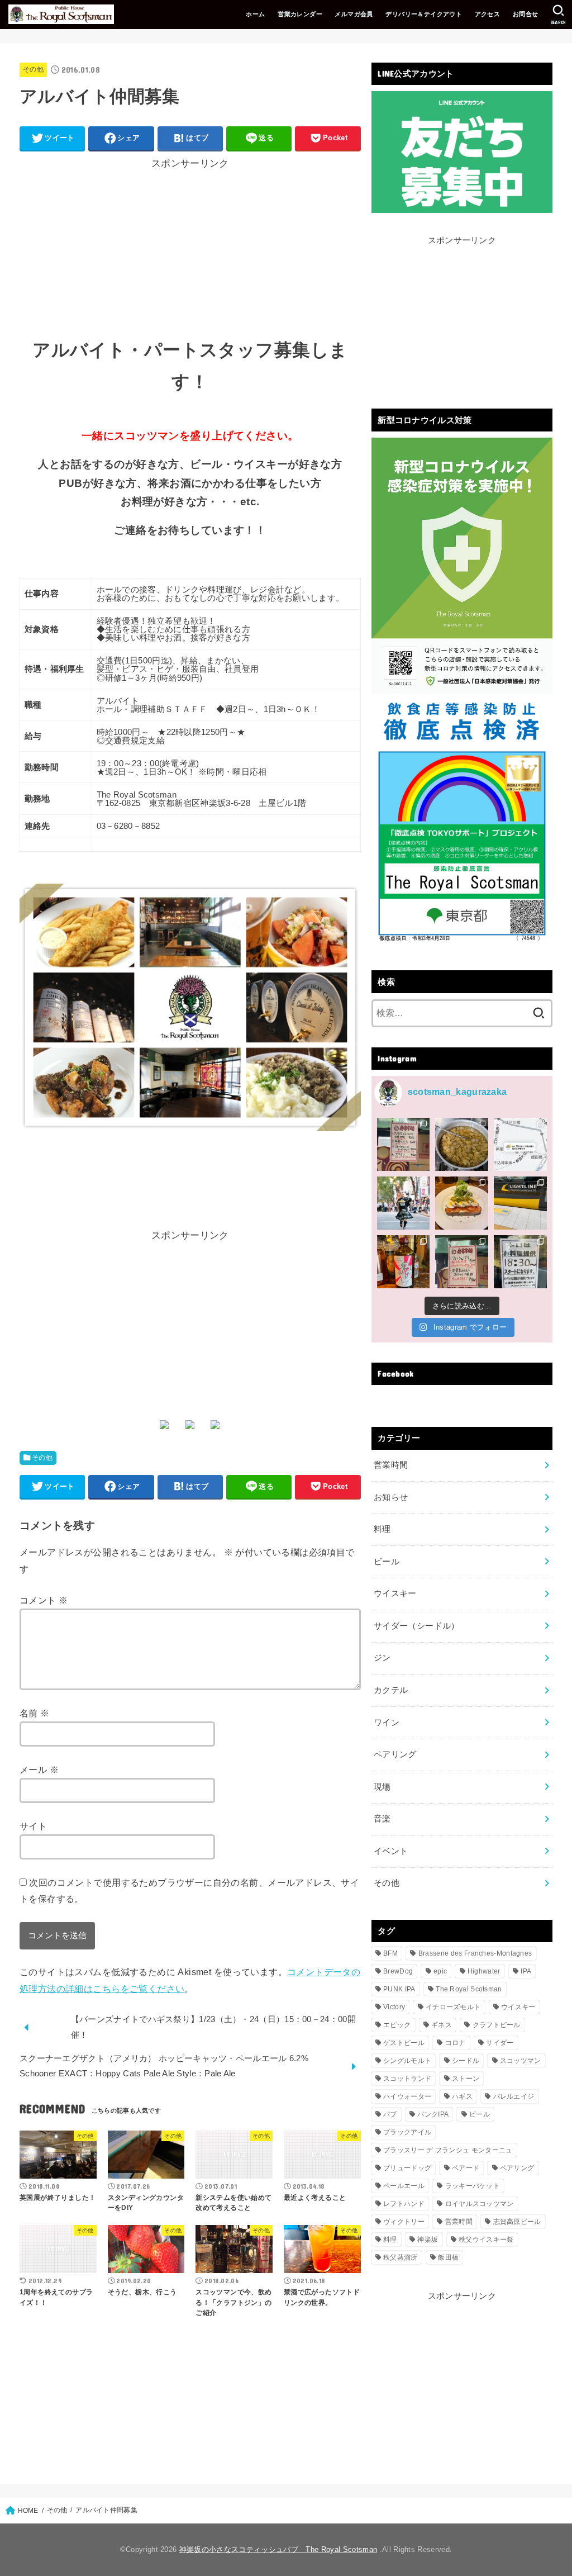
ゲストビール (404, 2043)
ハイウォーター (407, 2096)
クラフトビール (497, 2025)
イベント (391, 1851)
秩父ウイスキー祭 (486, 2240)
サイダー (500, 2043)
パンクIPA (433, 2114)
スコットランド (407, 2079)
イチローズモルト (453, 2007)
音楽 (382, 1819)
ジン (382, 1658)
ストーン (466, 2079)
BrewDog (398, 1971)
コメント (44, 1600)
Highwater (484, 1971)
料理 (382, 1529)
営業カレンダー (300, 14)
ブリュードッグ (407, 2168)
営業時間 (391, 1465)
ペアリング (395, 1754)
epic (440, 1971)
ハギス (462, 2096)
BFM (390, 1953)
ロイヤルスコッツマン (480, 2204)
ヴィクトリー (404, 2222)
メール (39, 1769)
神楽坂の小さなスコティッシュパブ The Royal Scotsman (278, 2549)
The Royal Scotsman (469, 1989)
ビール (387, 1562)
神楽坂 (428, 2240)
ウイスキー (395, 1593)
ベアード (466, 2168)
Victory (394, 2007)
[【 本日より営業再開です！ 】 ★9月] (462, 1203)
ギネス (442, 2025)
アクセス (488, 14)
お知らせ (391, 1497)
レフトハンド (404, 2204)
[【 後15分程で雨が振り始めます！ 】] (520, 1144)
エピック (397, 2025)
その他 (33, 69)
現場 (382, 1787)
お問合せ (526, 14)
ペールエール (404, 2186)
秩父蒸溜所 (401, 2257)
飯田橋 (448, 2257)
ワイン (387, 1723)
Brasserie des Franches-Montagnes (475, 1953)
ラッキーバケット (473, 2186)
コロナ (456, 2043)
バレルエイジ (514, 2096)
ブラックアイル (407, 2132)
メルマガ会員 (354, 14)
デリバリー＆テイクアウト (424, 14)
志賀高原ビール (517, 2222)
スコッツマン (521, 2061)
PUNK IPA (399, 1989)
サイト (33, 1826)
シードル (466, 2061)
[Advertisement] (190, 246)
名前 (35, 1713)
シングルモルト (407, 2061)
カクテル (391, 1690)
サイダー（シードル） (417, 1626)
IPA (526, 1971)
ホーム (255, 14)
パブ (390, 2114)
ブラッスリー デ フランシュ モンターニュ (448, 2150)
